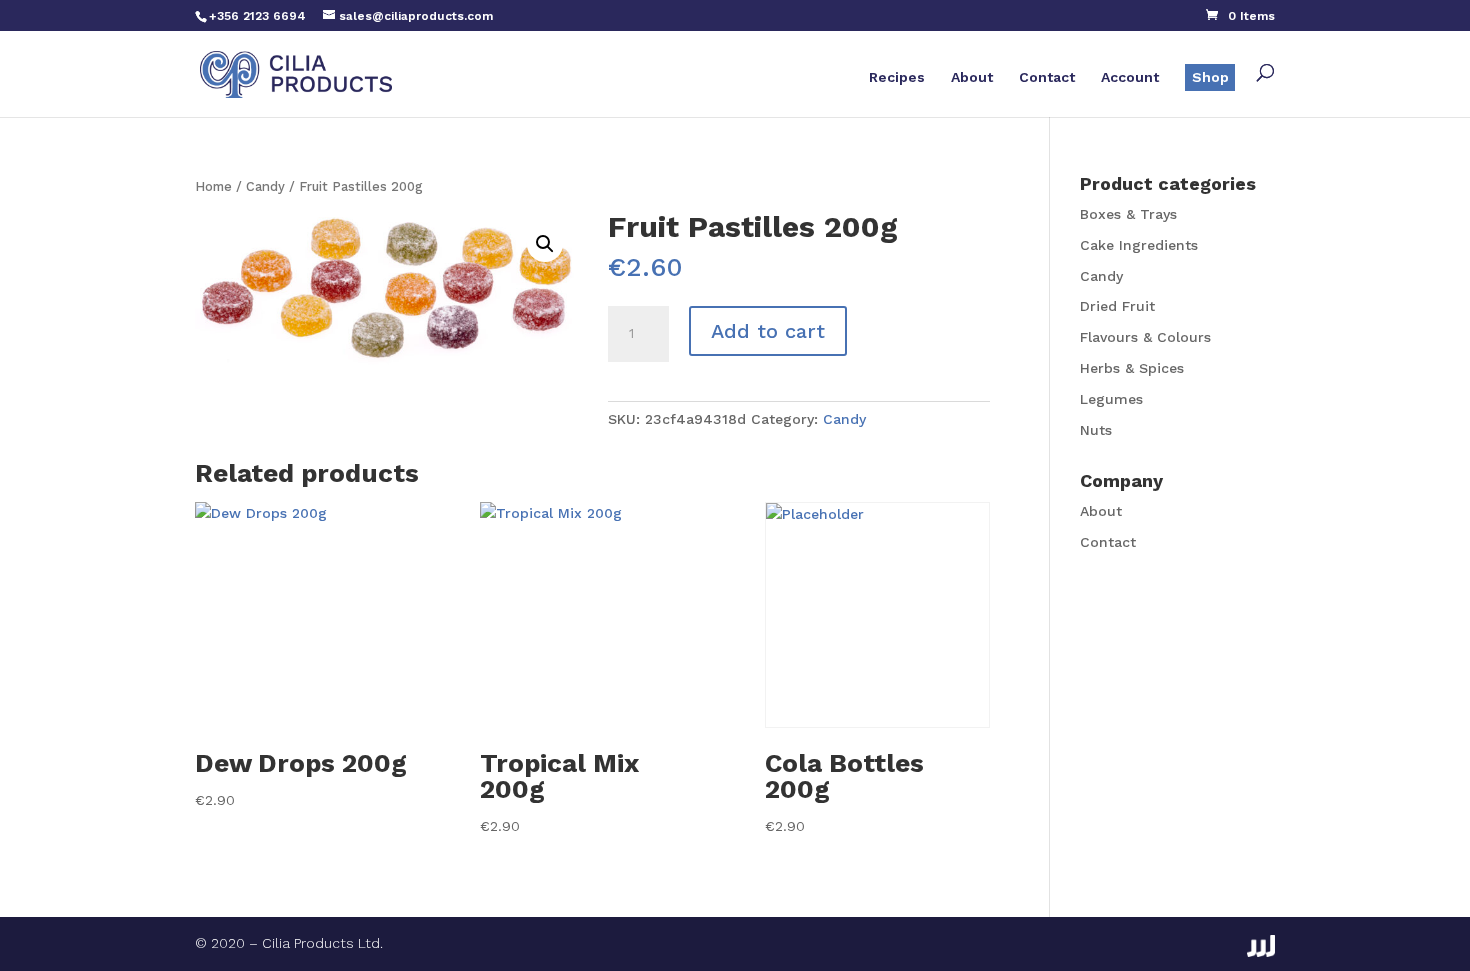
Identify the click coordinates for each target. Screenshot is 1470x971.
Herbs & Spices (1132, 368)
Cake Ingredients (1139, 245)
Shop (1210, 77)
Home (213, 186)
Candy (265, 186)
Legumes (1111, 399)
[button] (545, 244)
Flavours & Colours (1145, 337)
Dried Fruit (1117, 306)
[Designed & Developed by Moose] (1261, 946)
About (972, 77)
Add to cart (768, 331)
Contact (1047, 77)
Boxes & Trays (1128, 214)
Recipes (897, 77)
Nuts (1096, 430)
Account (1130, 77)
